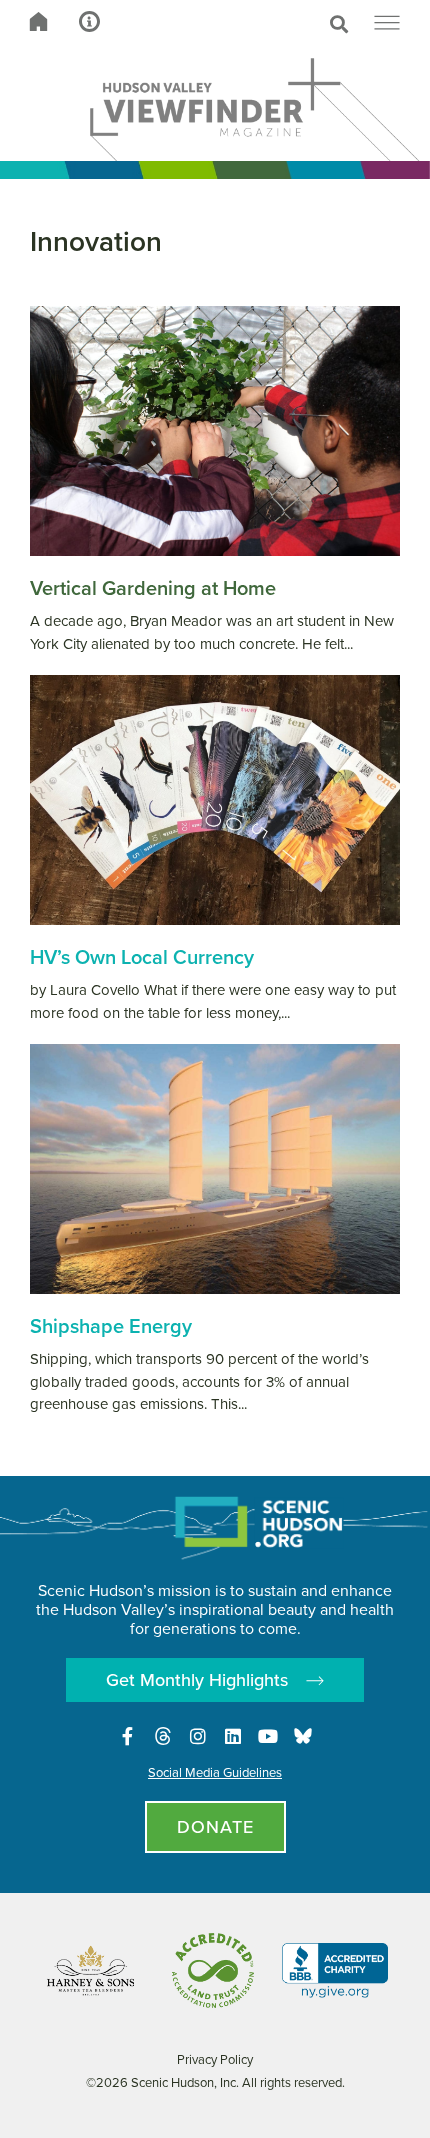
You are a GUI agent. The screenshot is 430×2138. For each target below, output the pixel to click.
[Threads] (163, 1736)
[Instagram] (198, 1736)
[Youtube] (268, 1736)
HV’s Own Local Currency (142, 957)
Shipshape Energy (111, 1326)
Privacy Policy (215, 2059)
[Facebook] (128, 1736)
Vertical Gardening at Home (153, 588)
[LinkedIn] (233, 1736)
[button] (257, 24)
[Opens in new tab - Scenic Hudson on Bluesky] (303, 1736)
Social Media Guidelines (215, 1772)
